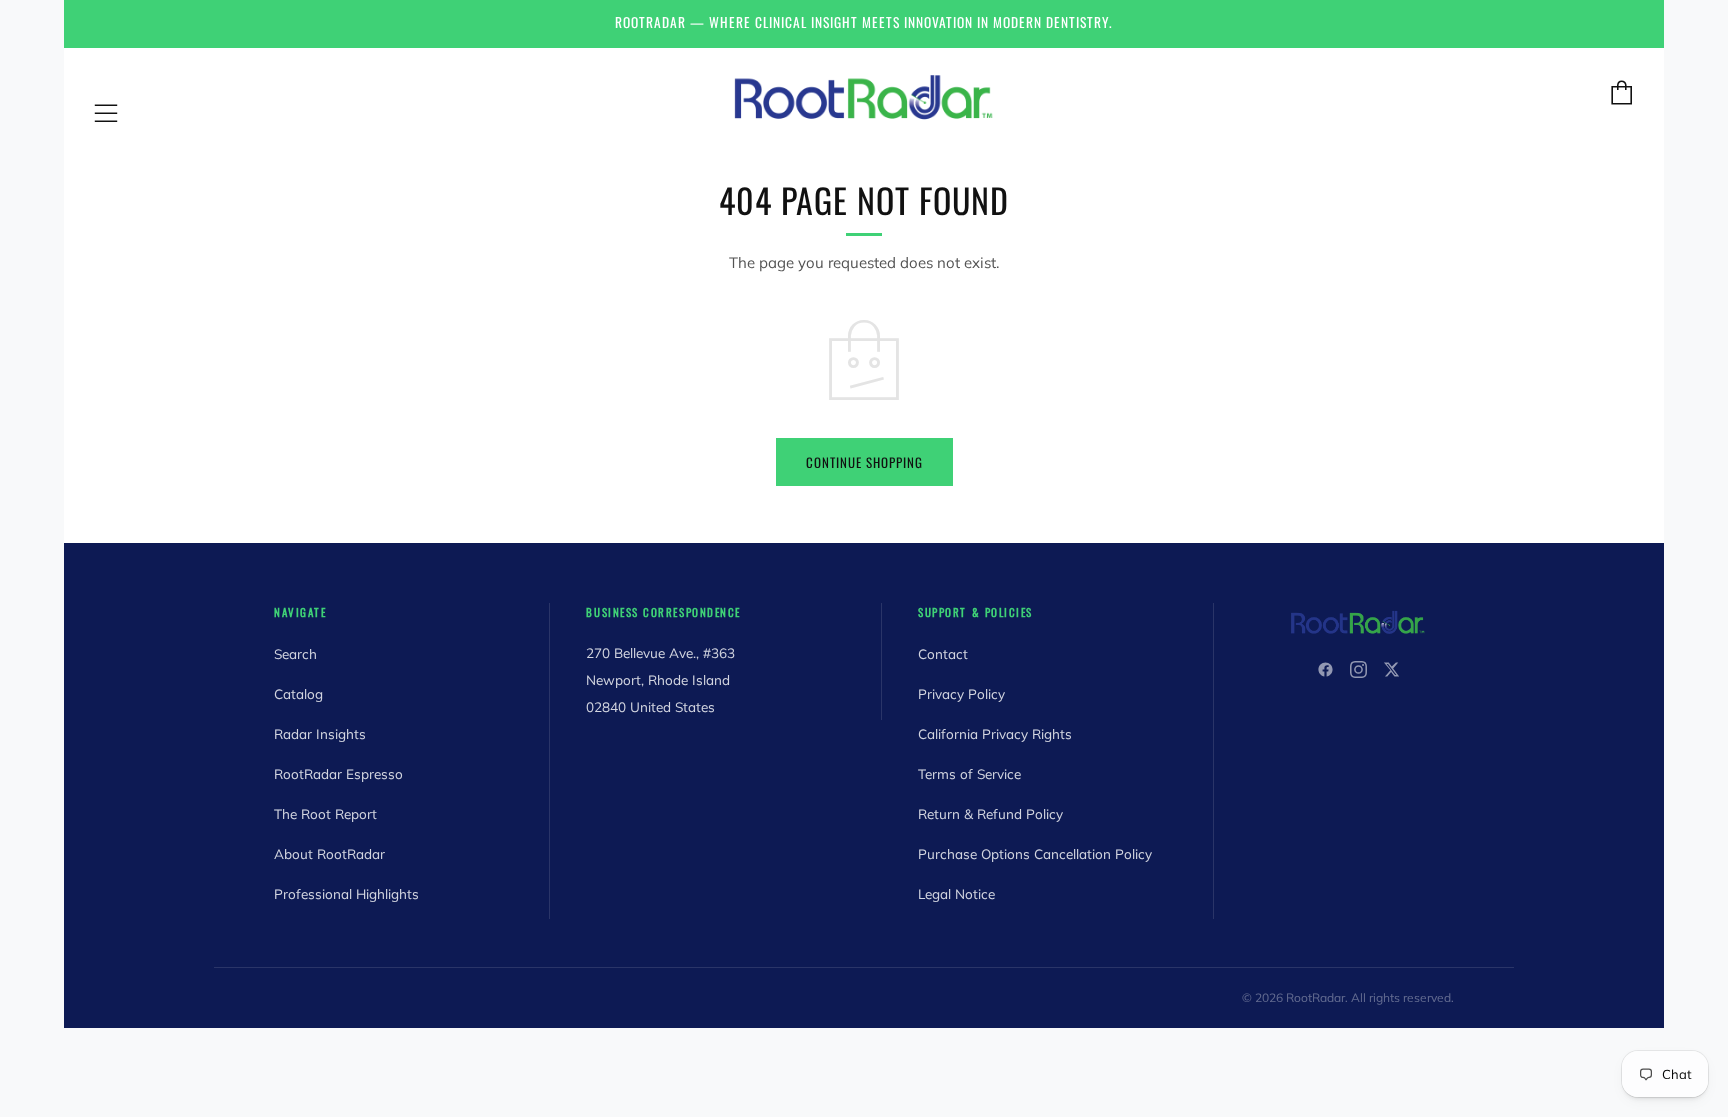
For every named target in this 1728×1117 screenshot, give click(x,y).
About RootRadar (329, 853)
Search (295, 653)
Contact (943, 653)
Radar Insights (320, 733)
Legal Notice (956, 893)
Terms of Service (969, 773)
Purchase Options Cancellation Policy (1035, 853)
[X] (1391, 669)
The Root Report (325, 813)
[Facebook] (1325, 669)
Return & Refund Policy (990, 813)
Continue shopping (864, 462)
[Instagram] (1358, 669)
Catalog (298, 693)
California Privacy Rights (995, 733)
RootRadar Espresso (338, 773)
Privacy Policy (961, 693)
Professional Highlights (346, 893)
